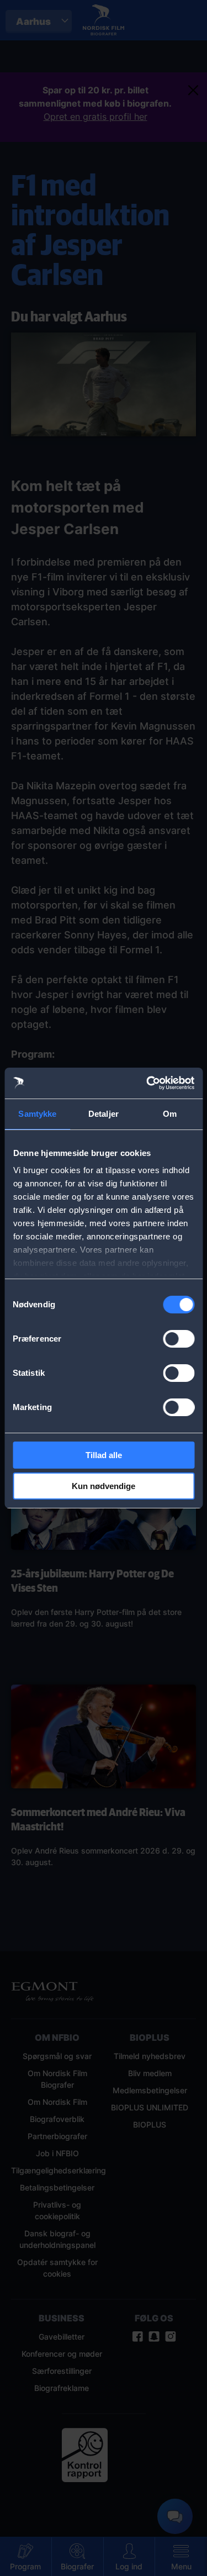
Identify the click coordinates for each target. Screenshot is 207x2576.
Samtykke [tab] (37, 1114)
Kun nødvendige (104, 1486)
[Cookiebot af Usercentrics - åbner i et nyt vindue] (147, 1083)
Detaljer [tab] (104, 1114)
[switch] (179, 1339)
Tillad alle (104, 1455)
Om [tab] (170, 1114)
